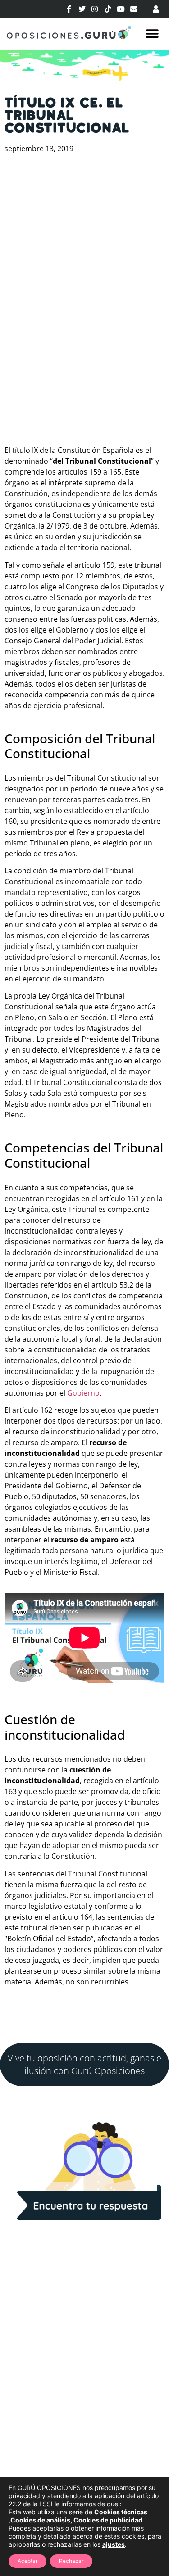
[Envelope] (134, 9)
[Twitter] (82, 9)
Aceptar (27, 2561)
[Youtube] (121, 9)
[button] (152, 34)
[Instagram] (95, 9)
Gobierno (83, 1393)
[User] (156, 9)
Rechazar (71, 2561)
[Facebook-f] (69, 9)
